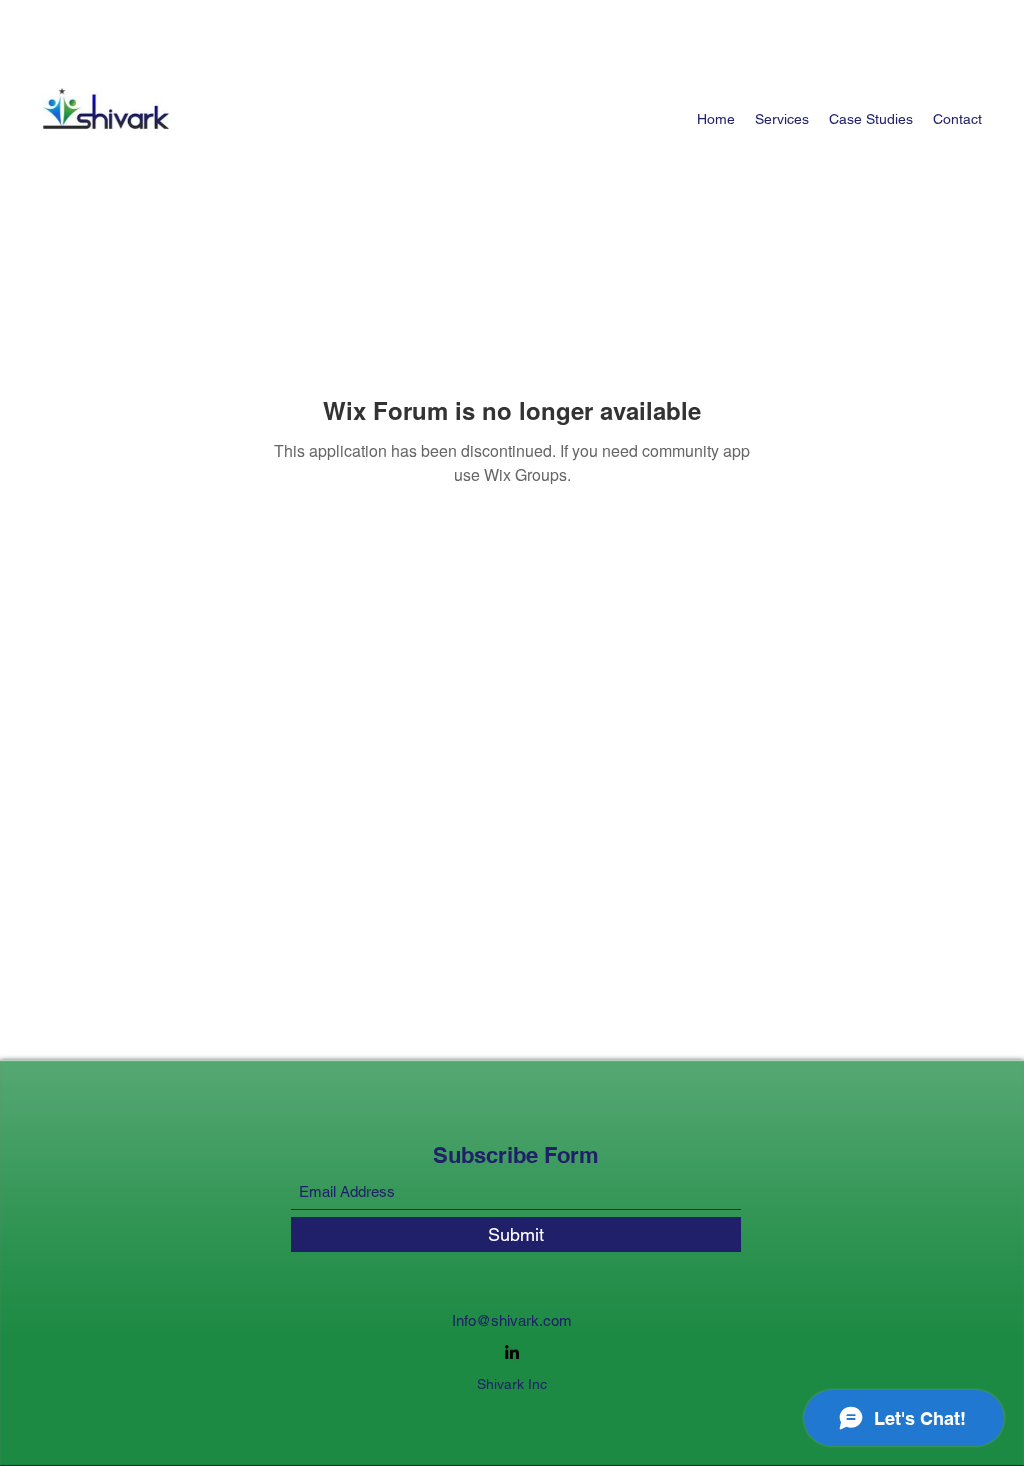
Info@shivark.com (512, 1320)
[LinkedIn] (512, 1352)
